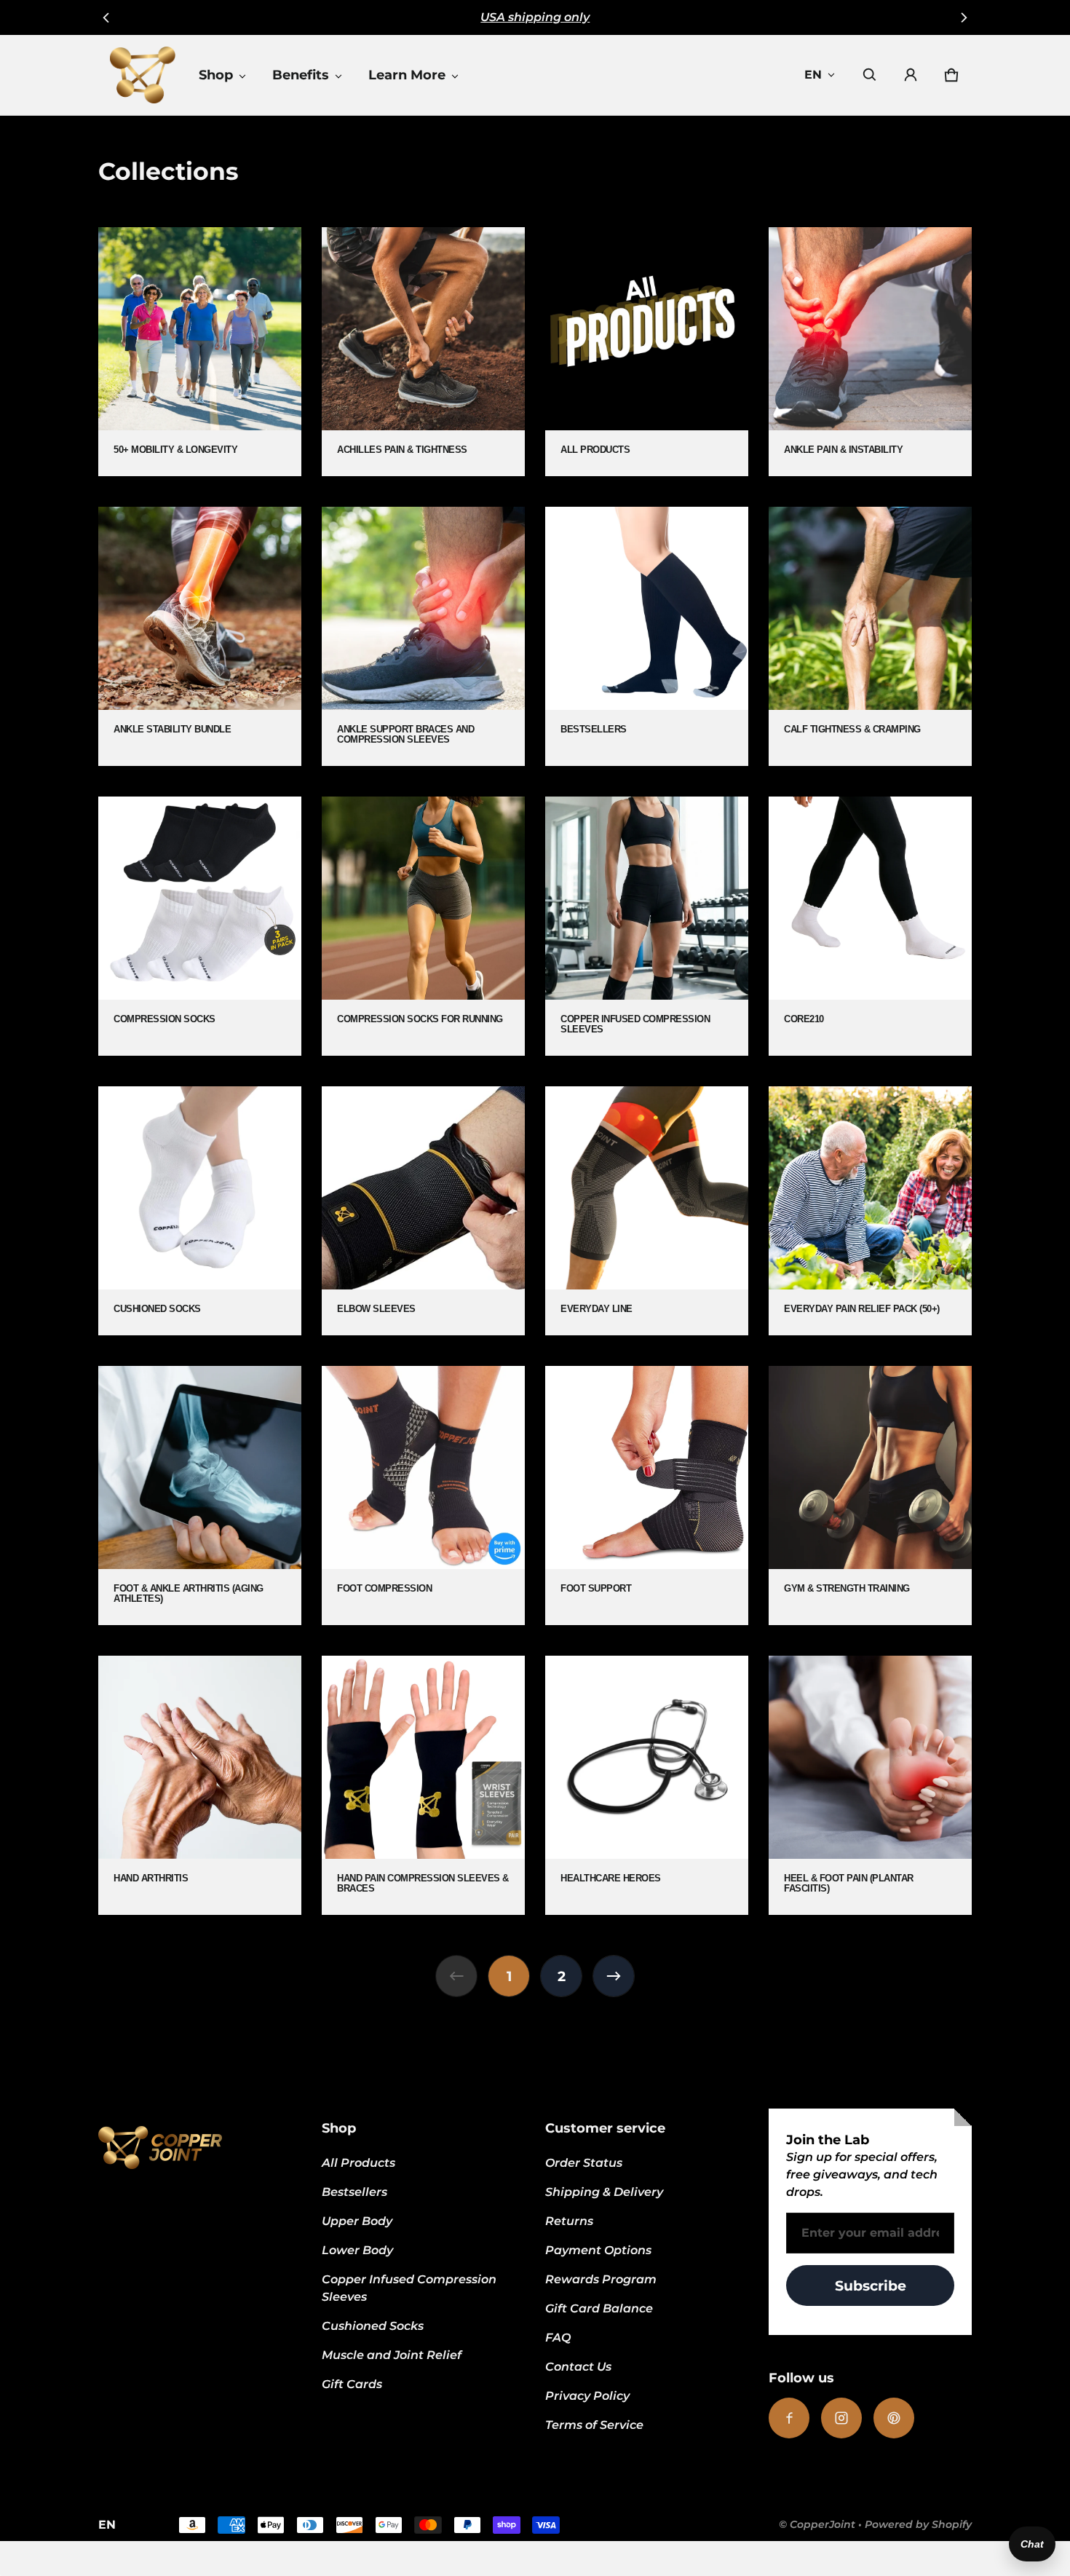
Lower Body (357, 2250)
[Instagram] (841, 2418)
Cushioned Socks (373, 2326)
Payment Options (598, 2250)
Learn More (407, 75)
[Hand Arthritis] (200, 1785)
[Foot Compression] (423, 1496)
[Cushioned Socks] (200, 1211)
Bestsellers (354, 2192)
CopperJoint (823, 2524)
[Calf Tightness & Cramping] (870, 636)
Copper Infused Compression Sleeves (409, 2288)
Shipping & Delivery (604, 2192)
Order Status (584, 2163)
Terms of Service (594, 2425)
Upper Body (357, 2221)
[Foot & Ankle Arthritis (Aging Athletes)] (200, 1496)
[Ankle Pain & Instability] (870, 352)
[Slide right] (963, 17)
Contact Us (578, 2367)
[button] (870, 75)
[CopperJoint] (143, 75)
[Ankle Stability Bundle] (200, 636)
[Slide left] (107, 17)
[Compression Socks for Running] (423, 926)
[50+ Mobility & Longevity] (200, 352)
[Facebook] (789, 2418)
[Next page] (614, 1976)
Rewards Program (601, 2279)
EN (813, 75)
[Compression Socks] (200, 926)
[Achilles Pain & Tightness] (423, 352)
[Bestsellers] (647, 636)
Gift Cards (352, 2384)
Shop (216, 75)
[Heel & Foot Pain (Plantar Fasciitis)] (870, 1785)
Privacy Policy (587, 2396)
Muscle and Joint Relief (392, 2355)
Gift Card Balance (599, 2308)
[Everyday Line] (647, 1211)
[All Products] (647, 352)
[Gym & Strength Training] (870, 1496)
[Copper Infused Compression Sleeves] (647, 926)
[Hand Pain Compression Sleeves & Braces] (423, 1785)
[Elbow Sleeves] (423, 1211)
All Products (358, 2163)
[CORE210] (870, 926)
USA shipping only (535, 17)
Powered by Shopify (918, 2524)
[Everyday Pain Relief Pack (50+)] (870, 1211)
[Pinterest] (894, 2418)
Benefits (301, 75)
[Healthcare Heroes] (647, 1785)
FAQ (558, 2338)
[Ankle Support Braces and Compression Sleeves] (423, 636)
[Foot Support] (647, 1496)
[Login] (911, 75)
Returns (569, 2221)
